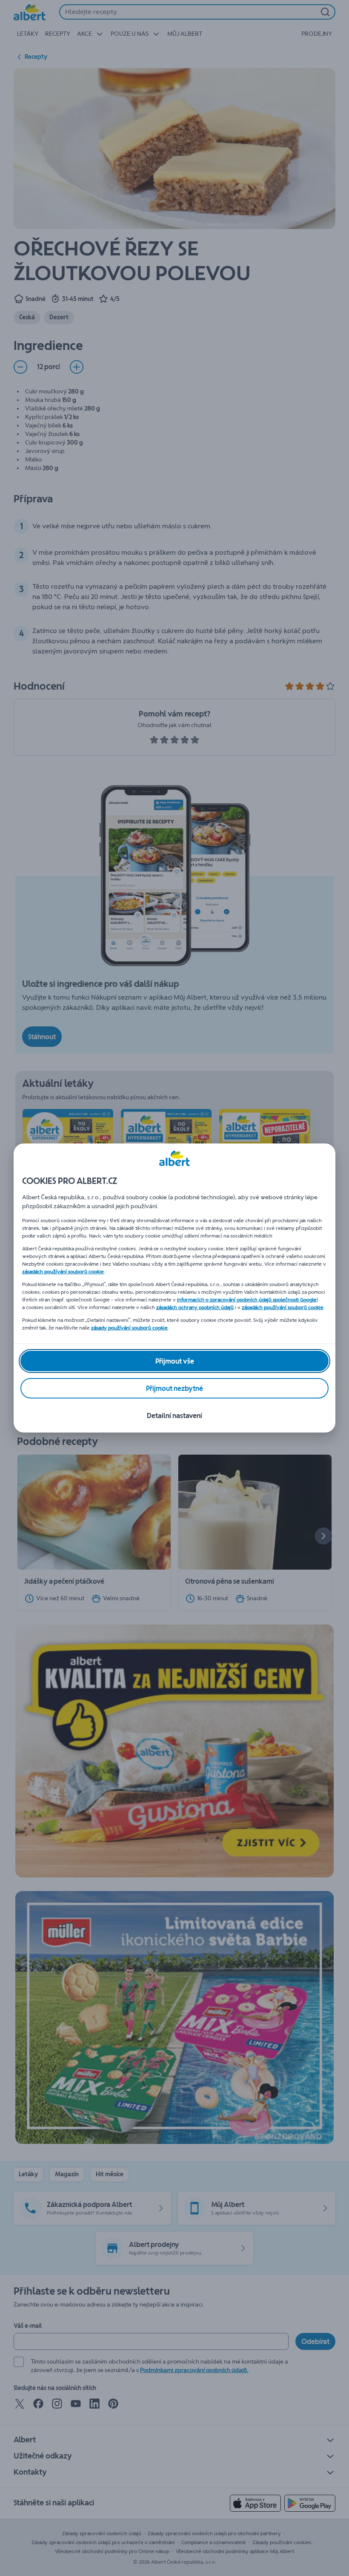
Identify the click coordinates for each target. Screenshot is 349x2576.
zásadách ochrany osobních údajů (195, 1307)
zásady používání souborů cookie (129, 1328)
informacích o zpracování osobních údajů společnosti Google (247, 1300)
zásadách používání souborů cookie (63, 1272)
